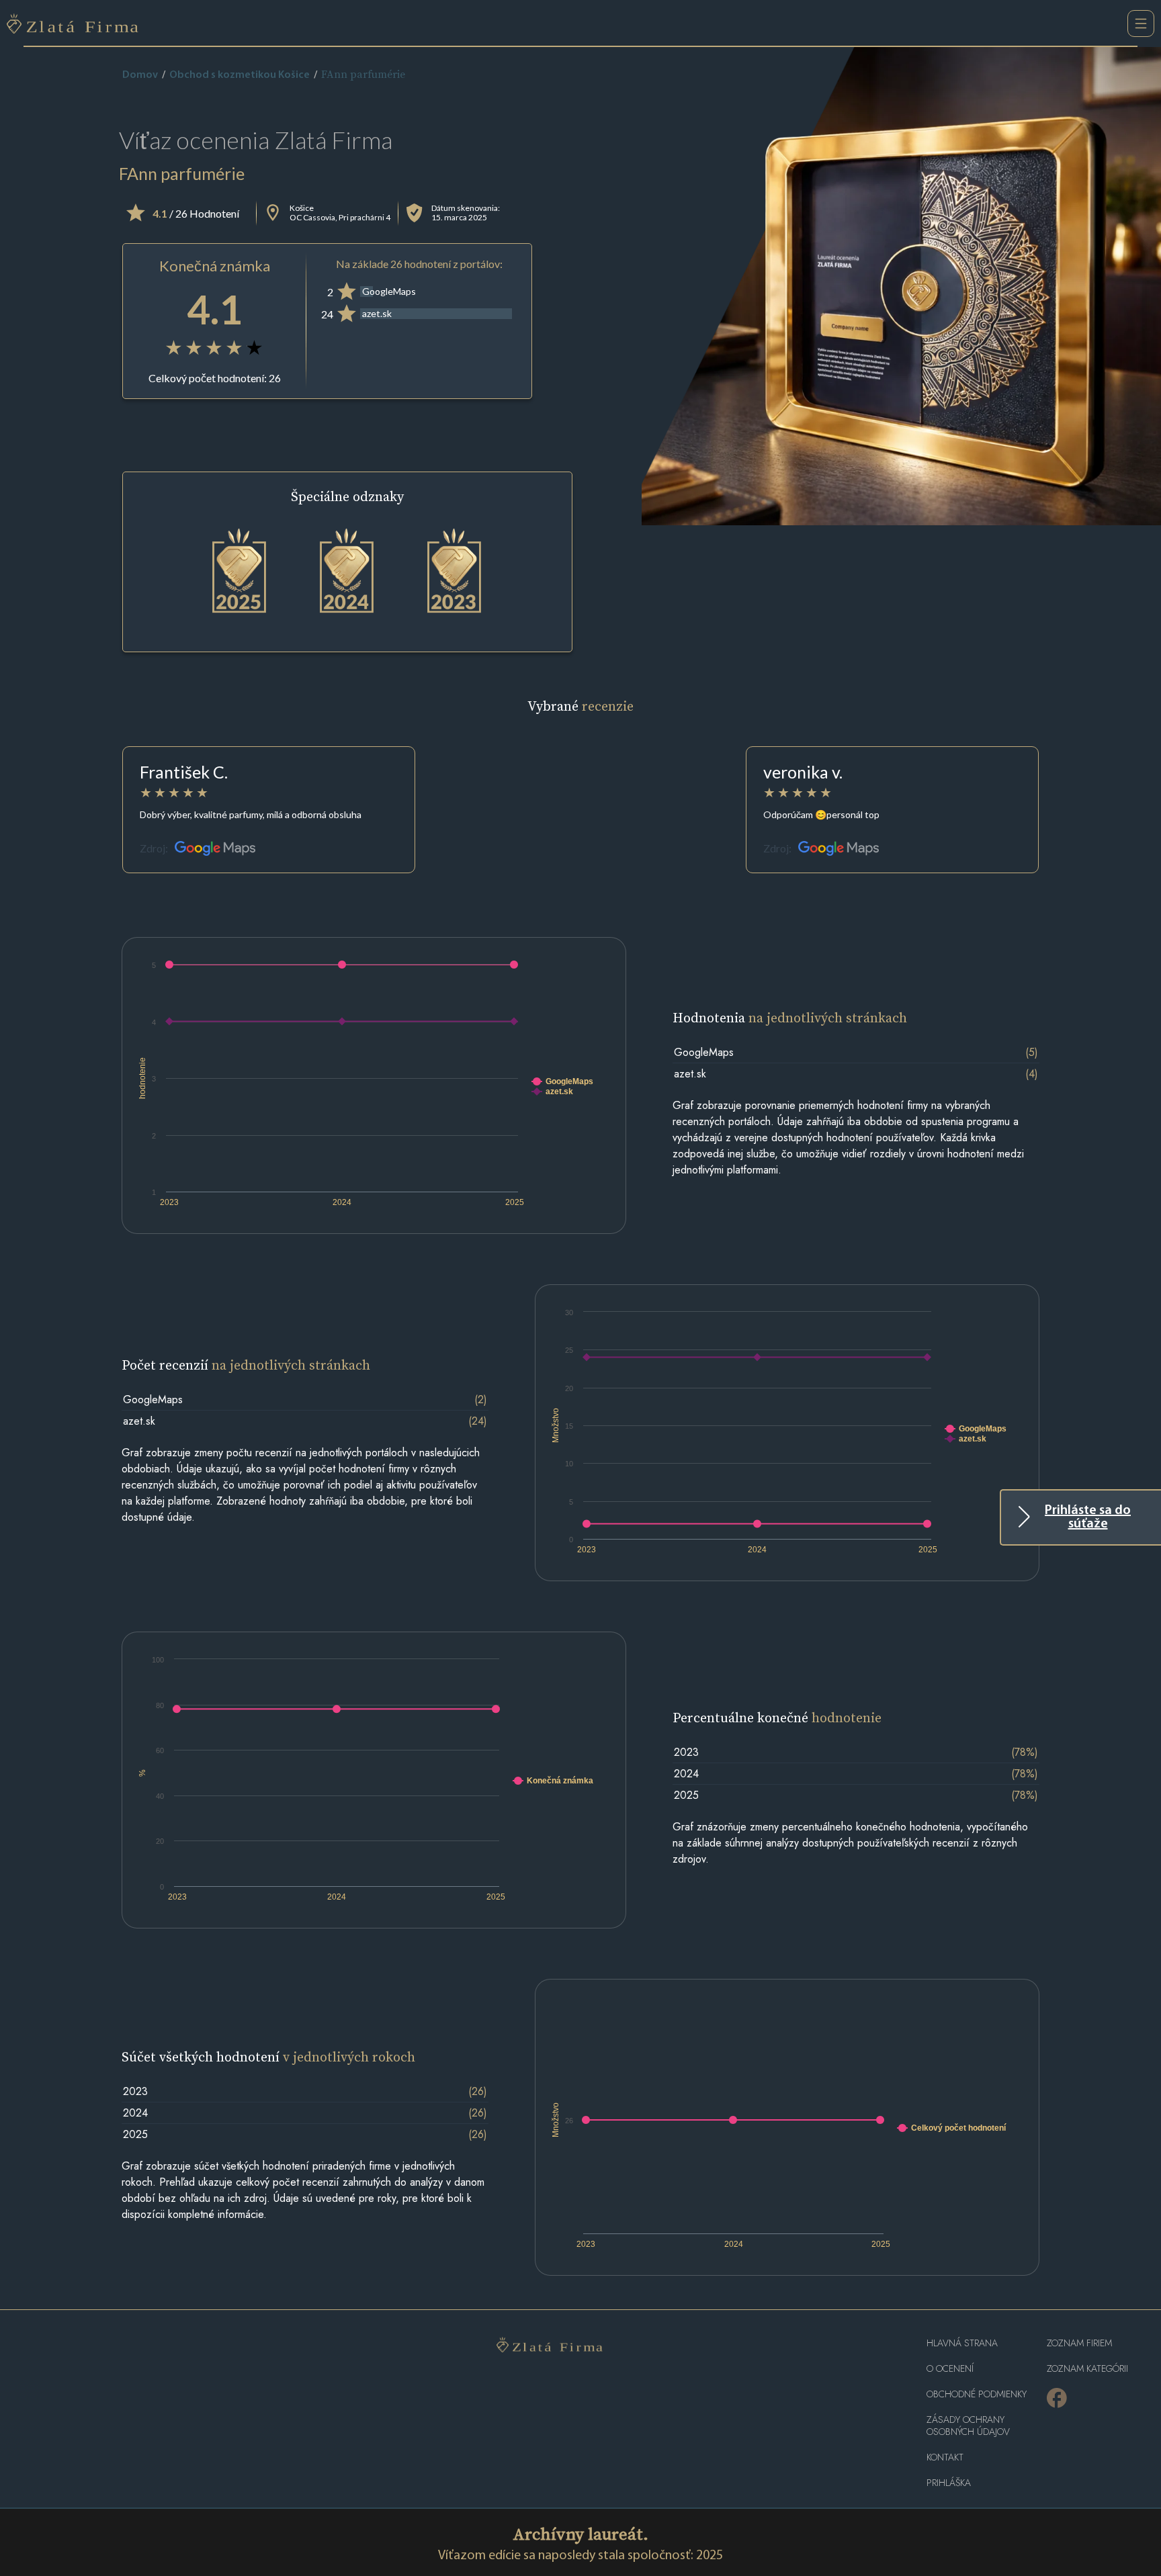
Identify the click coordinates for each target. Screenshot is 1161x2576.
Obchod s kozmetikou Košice (240, 75)
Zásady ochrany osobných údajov (968, 2426)
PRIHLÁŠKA (949, 2483)
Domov (140, 75)
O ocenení (950, 2369)
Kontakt (945, 2457)
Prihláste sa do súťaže (1088, 1517)
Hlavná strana (962, 2343)
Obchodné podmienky (977, 2394)
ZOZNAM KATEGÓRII (1087, 2369)
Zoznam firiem (1079, 2343)
